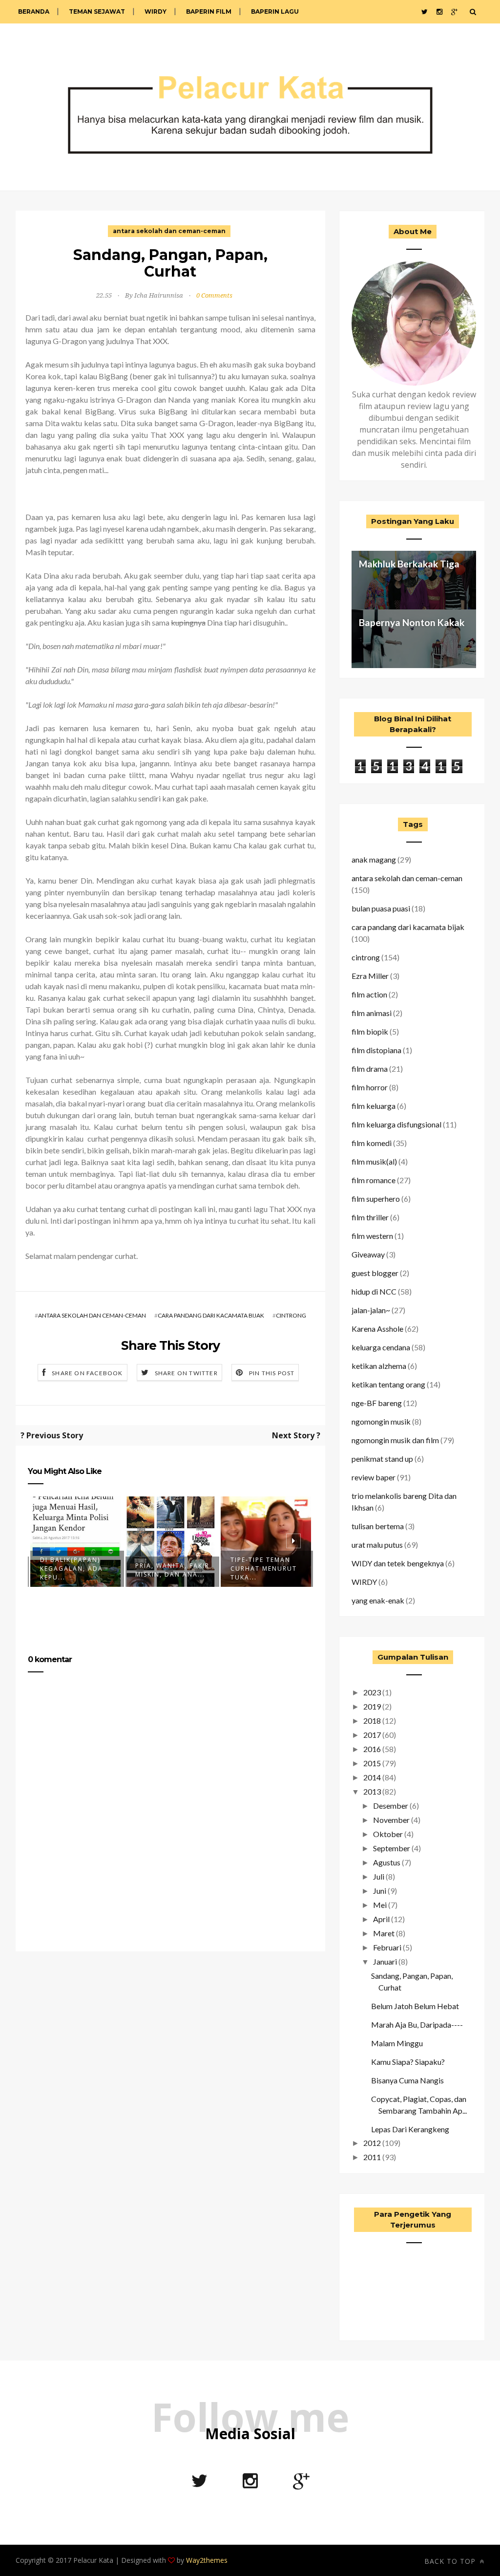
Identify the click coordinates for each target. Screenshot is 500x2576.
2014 (372, 1777)
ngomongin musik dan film (395, 1440)
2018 (372, 1721)
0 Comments (214, 295)
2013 (372, 1791)
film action (369, 994)
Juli (379, 1876)
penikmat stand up (382, 1459)
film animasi (372, 1013)
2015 (372, 1763)
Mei (380, 1905)
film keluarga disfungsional (396, 1124)
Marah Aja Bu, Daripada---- (417, 2024)
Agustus (387, 1862)
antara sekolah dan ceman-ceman (169, 231)
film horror (370, 1087)
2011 (372, 2157)
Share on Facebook (87, 1373)
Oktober (388, 1834)
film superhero (376, 1199)
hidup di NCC (374, 1291)
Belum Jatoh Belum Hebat (415, 2006)
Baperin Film (209, 11)
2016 (372, 1749)
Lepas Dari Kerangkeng (410, 2129)
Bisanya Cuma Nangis (407, 2080)
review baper (374, 1477)
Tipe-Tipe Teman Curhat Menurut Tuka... (264, 1569)
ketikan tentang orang (388, 1384)
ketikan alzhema (379, 1366)
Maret (384, 1933)
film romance (374, 1180)
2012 (372, 2143)
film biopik (370, 1031)
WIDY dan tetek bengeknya (398, 1563)
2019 (372, 1706)
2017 (372, 1735)
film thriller (370, 1217)
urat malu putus (377, 1545)
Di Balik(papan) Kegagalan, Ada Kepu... (72, 1569)
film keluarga (374, 1106)
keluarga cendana (381, 1347)
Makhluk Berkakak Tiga (409, 564)
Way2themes (207, 2560)
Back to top (451, 2561)
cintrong (291, 1315)
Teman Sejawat (97, 11)
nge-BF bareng (377, 1403)
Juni (380, 1891)
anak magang (374, 859)
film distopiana (376, 1050)
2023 (372, 1692)
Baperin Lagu (275, 11)
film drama (370, 1069)
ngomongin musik (381, 1421)
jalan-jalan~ (371, 1310)
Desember (391, 1806)
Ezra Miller (370, 976)
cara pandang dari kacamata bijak (211, 1315)
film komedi (372, 1143)
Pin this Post (272, 1373)
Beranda (34, 11)
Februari (387, 1947)
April (381, 1919)
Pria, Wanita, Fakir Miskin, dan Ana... (172, 1570)
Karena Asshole (377, 1329)
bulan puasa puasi (381, 908)
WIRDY (156, 11)
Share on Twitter (186, 1373)
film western (372, 1236)
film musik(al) (374, 1161)
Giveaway (368, 1254)
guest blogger (375, 1273)
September (392, 1848)
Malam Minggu (397, 2043)
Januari (385, 1961)
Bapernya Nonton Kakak (412, 622)
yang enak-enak (378, 1600)
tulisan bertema (378, 1526)
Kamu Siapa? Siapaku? (408, 2062)
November (391, 1820)
